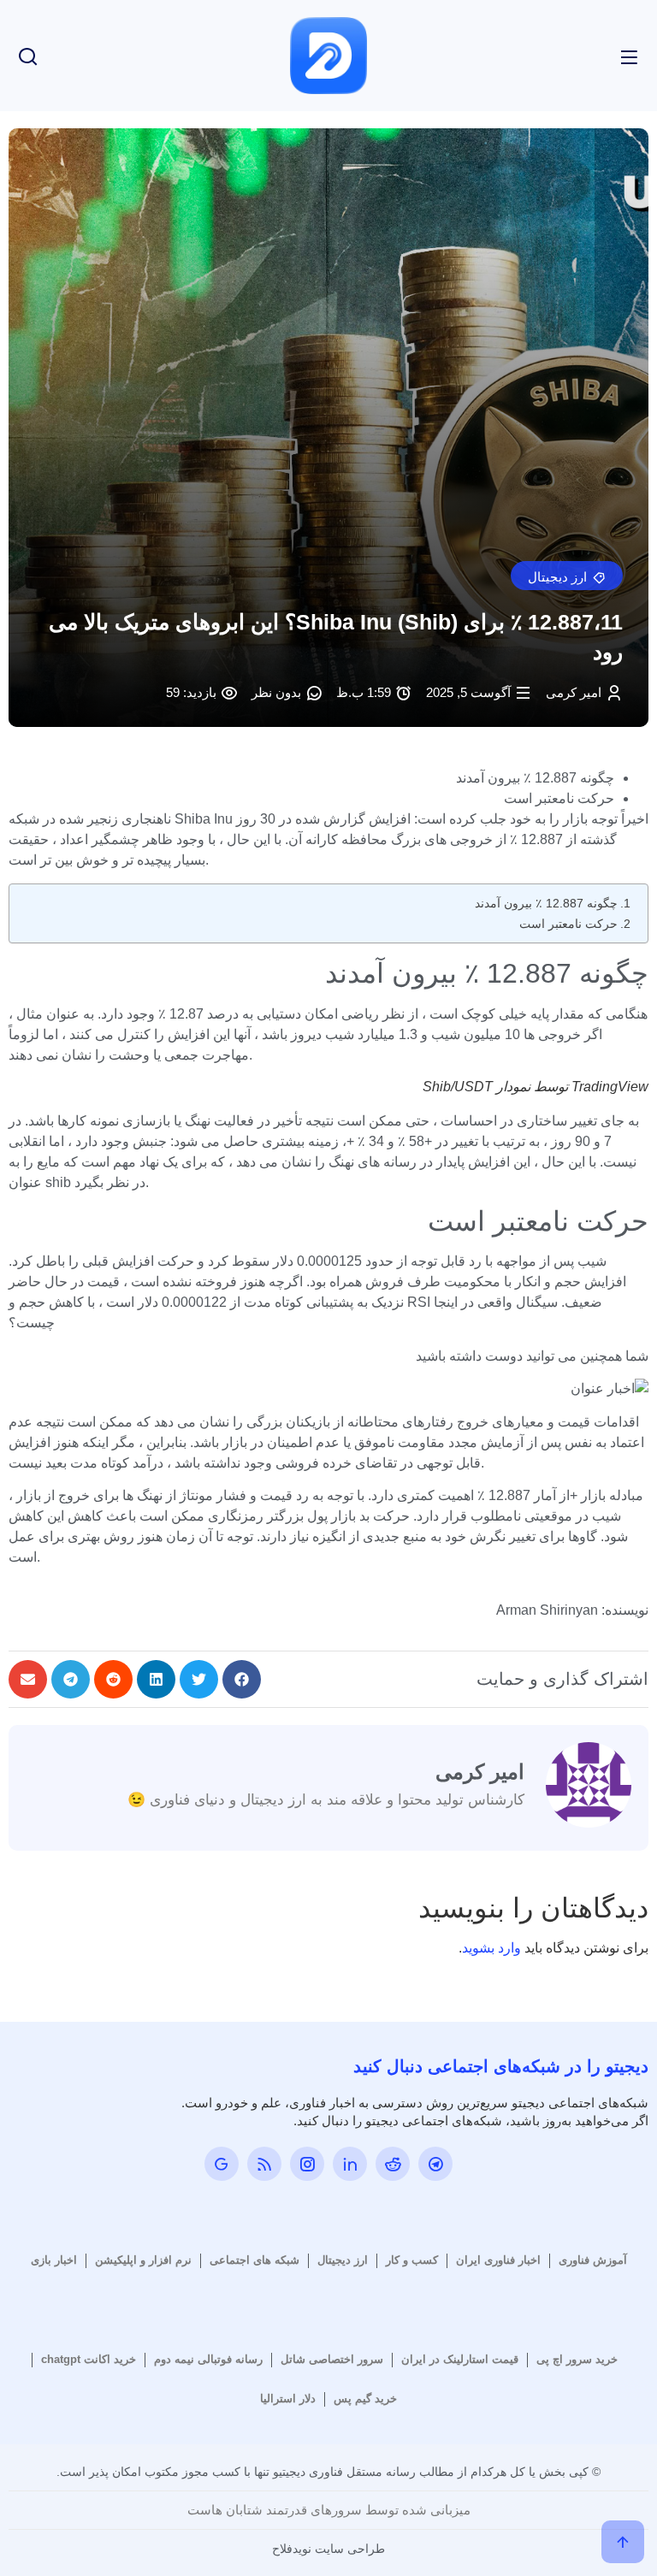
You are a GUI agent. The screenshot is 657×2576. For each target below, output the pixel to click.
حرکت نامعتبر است (568, 924)
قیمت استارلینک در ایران (460, 2359)
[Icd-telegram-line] (435, 2164)
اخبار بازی (54, 2260)
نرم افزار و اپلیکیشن (143, 2260)
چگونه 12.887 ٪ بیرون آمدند (546, 903)
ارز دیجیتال (343, 2260)
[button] (567, 576)
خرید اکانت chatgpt (89, 2359)
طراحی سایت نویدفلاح (328, 2549)
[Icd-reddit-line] (393, 2164)
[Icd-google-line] (222, 2164)
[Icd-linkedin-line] (350, 2164)
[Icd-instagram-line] (307, 2164)
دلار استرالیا (288, 2399)
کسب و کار (412, 2260)
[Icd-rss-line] (264, 2164)
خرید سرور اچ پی (577, 2359)
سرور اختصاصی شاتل (332, 2359)
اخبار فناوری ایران (498, 2260)
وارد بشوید (491, 1948)
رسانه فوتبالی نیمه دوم (208, 2359)
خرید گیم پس (365, 2399)
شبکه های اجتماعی (255, 2260)
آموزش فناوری (593, 2260)
